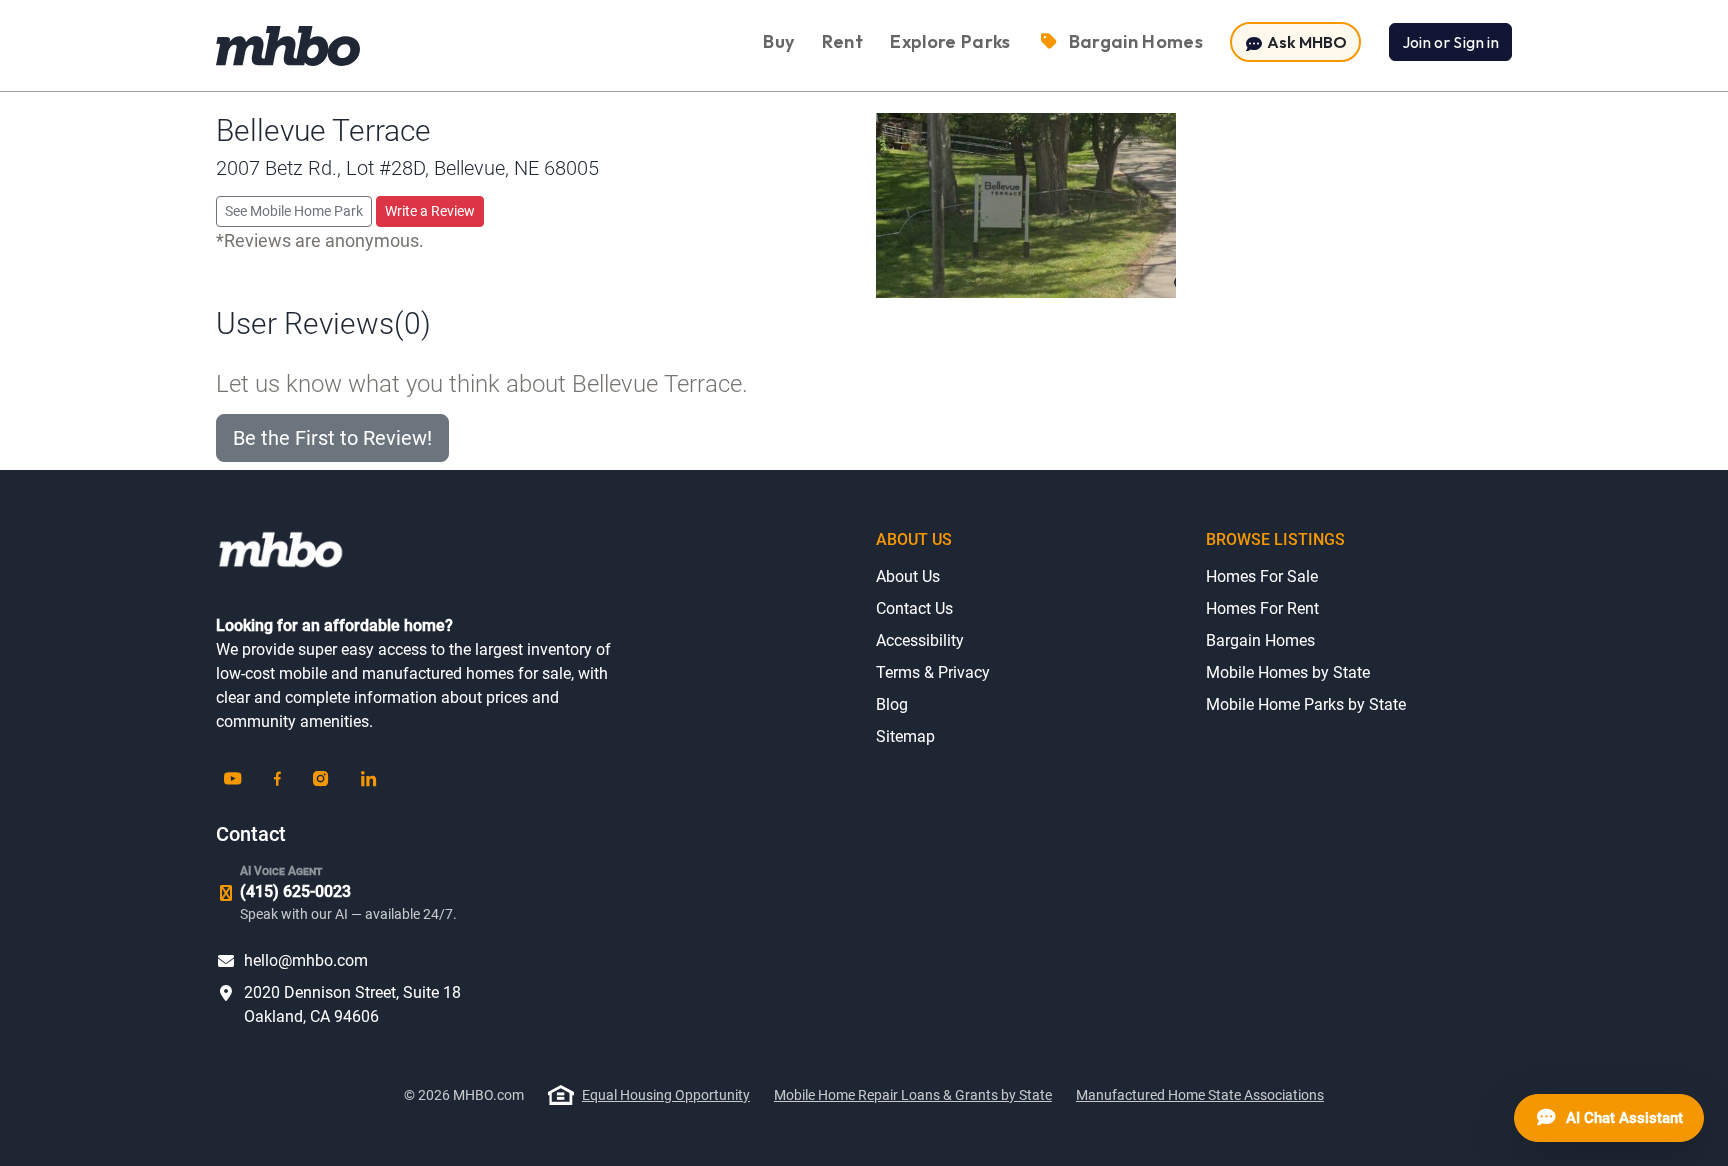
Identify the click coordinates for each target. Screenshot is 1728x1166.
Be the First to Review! (332, 438)
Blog (892, 704)
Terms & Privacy (933, 672)
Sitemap (905, 736)
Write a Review (430, 211)
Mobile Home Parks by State (1306, 704)
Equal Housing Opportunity (666, 1095)
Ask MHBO (1305, 42)
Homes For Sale (1262, 576)
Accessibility (920, 640)
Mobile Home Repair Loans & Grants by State (913, 1095)
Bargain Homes (1260, 640)
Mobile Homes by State (1288, 672)
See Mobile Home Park (294, 211)
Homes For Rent (1262, 608)
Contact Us (914, 608)
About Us (908, 576)
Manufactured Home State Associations (1200, 1095)
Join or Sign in (1450, 42)
